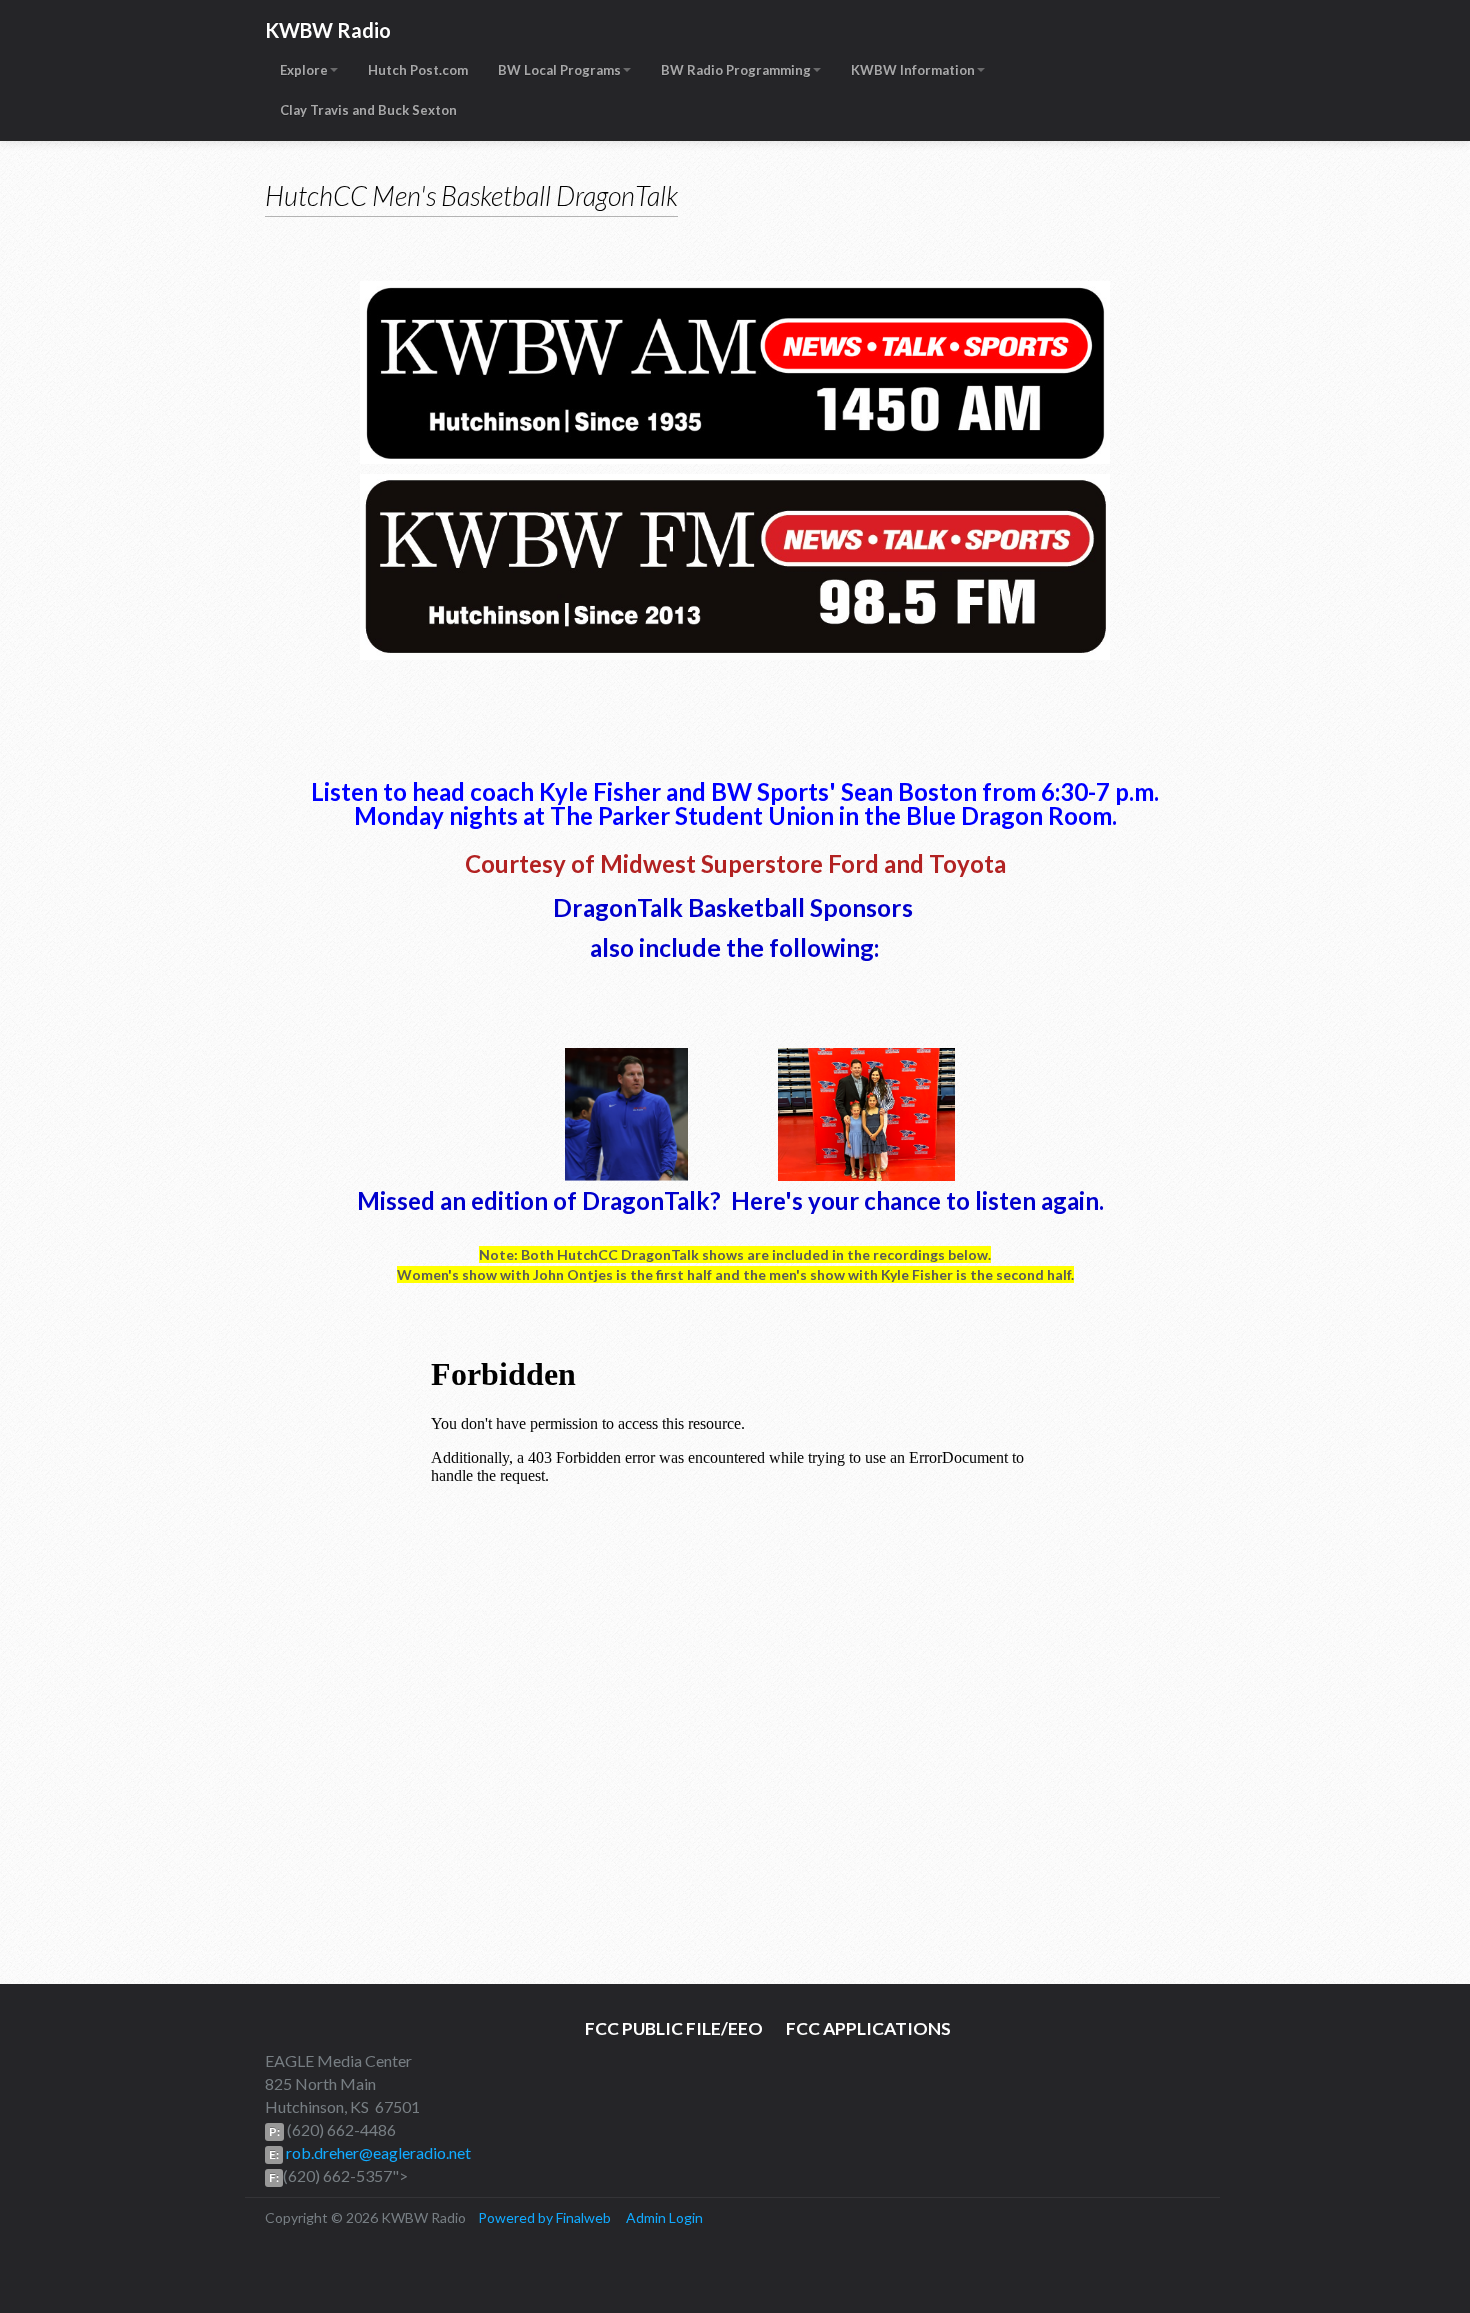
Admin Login (664, 2217)
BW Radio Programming (736, 70)
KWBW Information (913, 70)
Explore (304, 70)
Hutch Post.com (418, 70)
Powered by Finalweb (544, 2217)
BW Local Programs (559, 70)
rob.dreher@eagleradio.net (377, 2152)
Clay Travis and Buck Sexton (368, 110)
